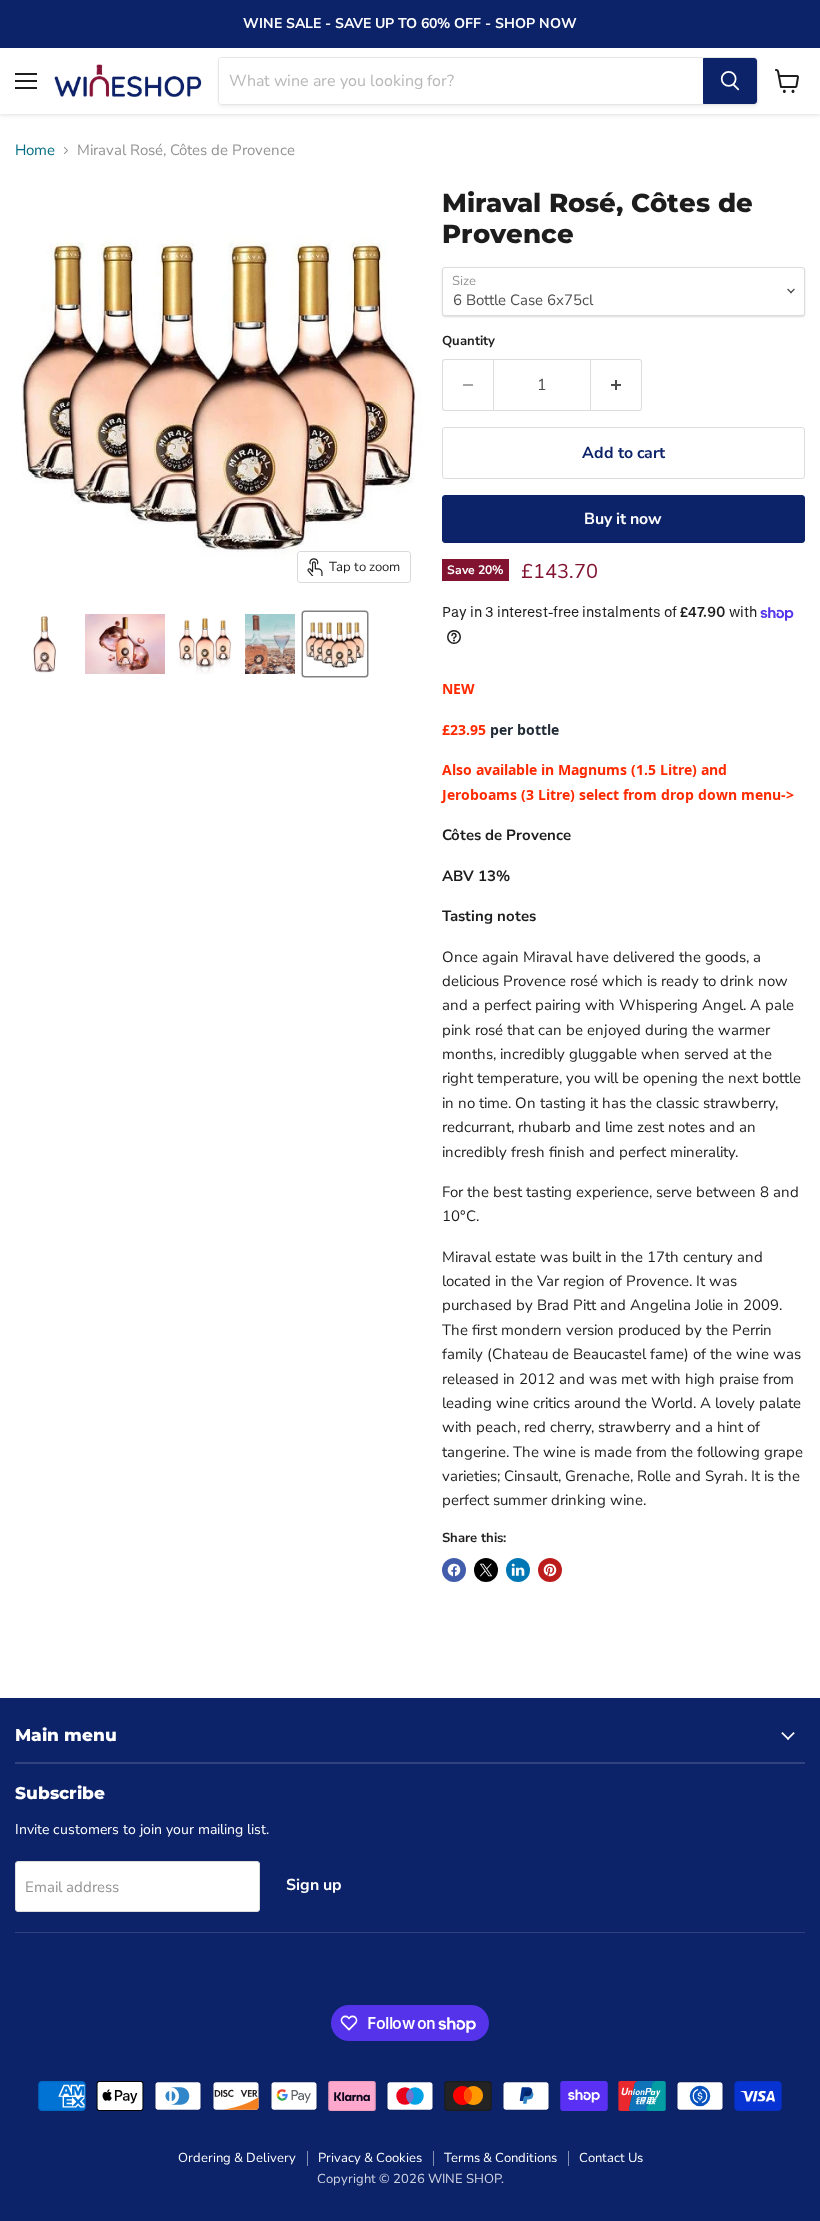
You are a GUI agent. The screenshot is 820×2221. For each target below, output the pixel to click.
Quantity (468, 341)
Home (35, 150)
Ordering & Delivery (237, 2158)
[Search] (730, 81)
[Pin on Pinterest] (550, 1570)
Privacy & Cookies (370, 2158)
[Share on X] (486, 1570)
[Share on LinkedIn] (518, 1570)
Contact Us (611, 2158)
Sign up (314, 1885)
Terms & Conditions (500, 2158)
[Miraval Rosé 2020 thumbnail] (45, 644)
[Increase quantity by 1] (616, 385)
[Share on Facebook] (454, 1570)
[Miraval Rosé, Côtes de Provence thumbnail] (125, 644)
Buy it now (623, 519)
